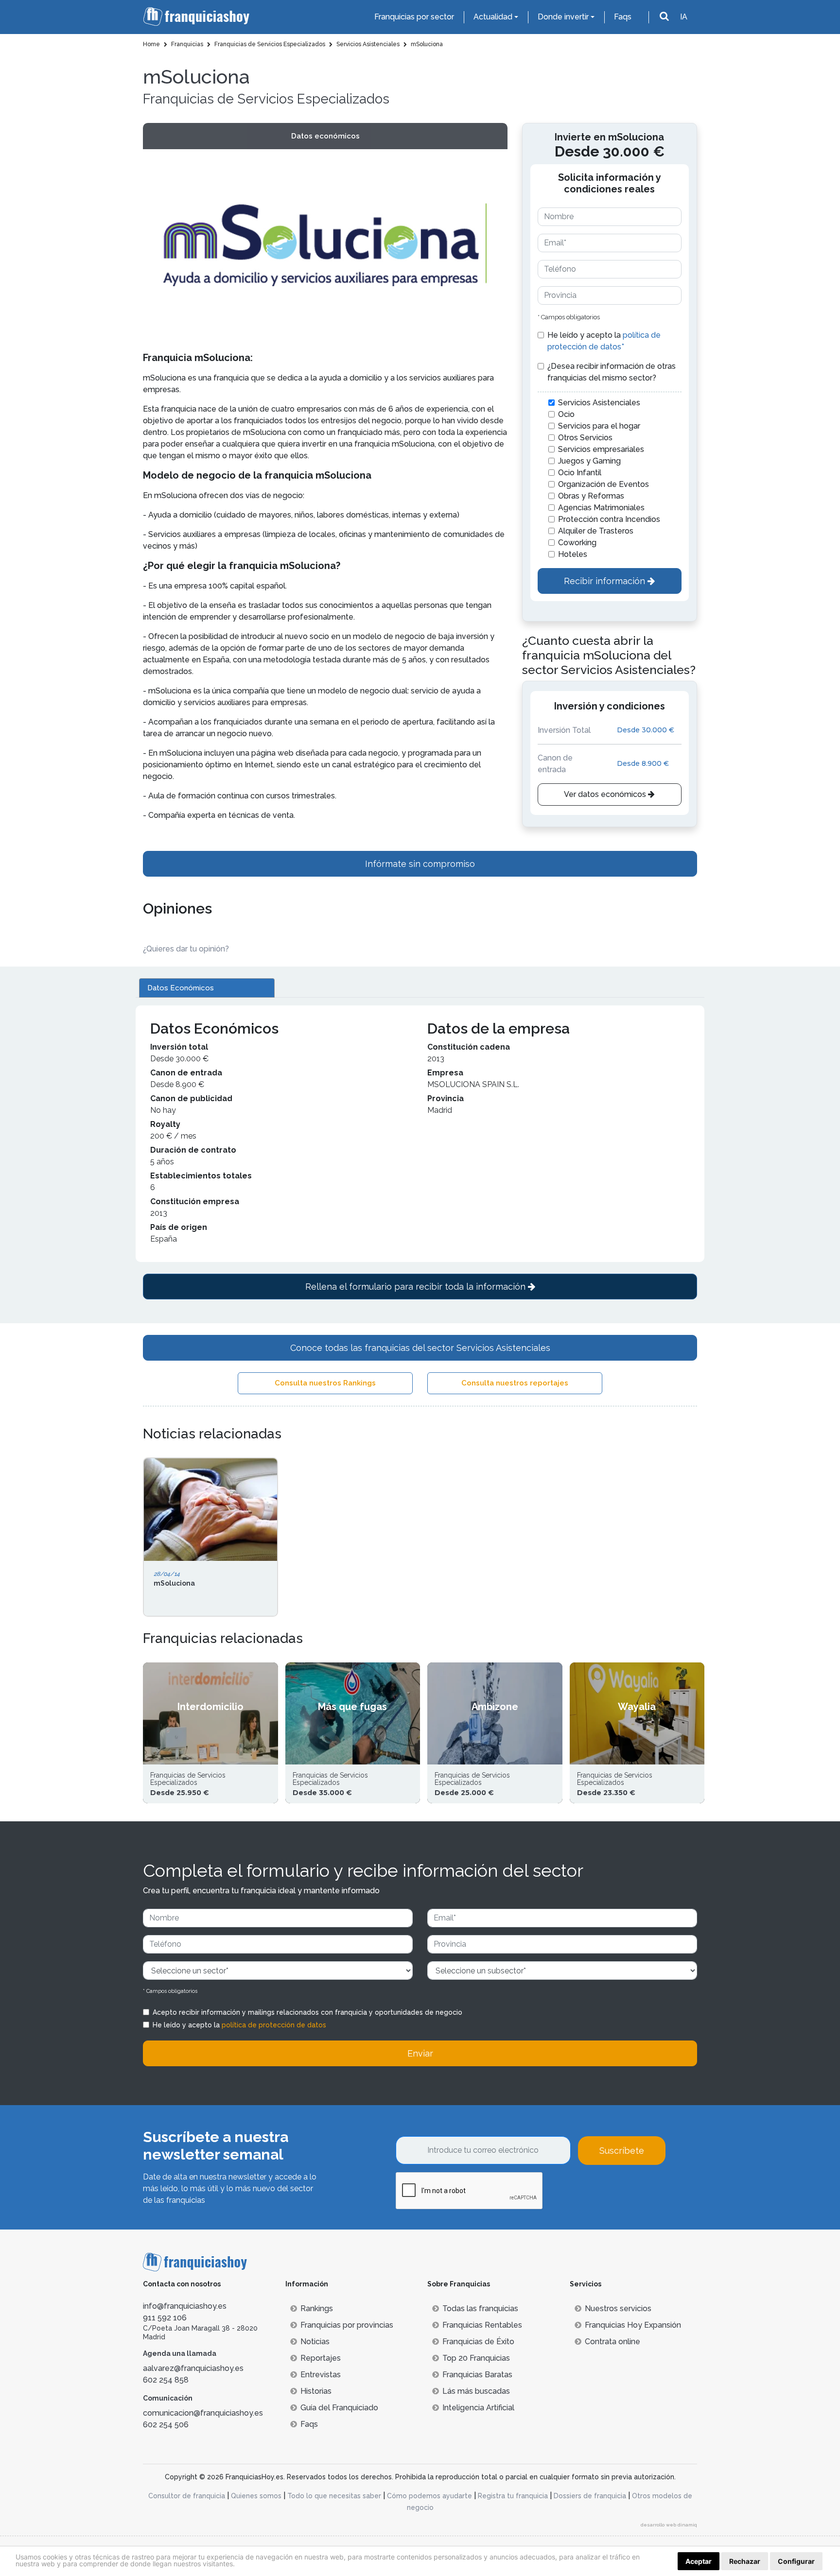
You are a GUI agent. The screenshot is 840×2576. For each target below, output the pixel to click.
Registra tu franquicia (513, 2496)
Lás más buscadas (476, 2391)
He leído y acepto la (604, 341)
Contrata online (612, 2342)
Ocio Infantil (580, 473)
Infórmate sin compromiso (420, 864)
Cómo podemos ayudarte (429, 2496)
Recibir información (606, 581)
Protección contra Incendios (609, 519)
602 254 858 (166, 2380)
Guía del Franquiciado (339, 2408)
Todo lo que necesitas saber (334, 2496)
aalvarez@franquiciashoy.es (193, 2368)
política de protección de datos (274, 2025)
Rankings (317, 2308)
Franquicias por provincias (347, 2325)
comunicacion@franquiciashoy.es (203, 2413)
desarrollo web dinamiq (669, 2525)
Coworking (577, 543)
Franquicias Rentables (482, 2325)
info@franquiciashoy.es (185, 2306)
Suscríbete (622, 2151)
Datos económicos (325, 136)
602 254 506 (166, 2425)
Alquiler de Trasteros (596, 531)
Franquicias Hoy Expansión (633, 2325)
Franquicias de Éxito (478, 2342)
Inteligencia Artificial (478, 2408)
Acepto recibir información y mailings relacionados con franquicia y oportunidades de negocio (307, 2012)
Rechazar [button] (745, 2561)
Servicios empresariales (601, 449)
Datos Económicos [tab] (181, 988)
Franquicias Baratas (477, 2375)
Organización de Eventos (604, 484)
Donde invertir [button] (563, 17)
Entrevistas (321, 2375)
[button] (496, 244)
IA (684, 17)
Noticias (315, 2342)
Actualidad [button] (493, 17)
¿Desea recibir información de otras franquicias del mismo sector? (612, 372)
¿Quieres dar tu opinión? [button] (186, 949)
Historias (316, 2391)
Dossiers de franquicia (590, 2496)
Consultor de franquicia (187, 2496)
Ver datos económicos (606, 794)
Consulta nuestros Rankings (325, 1383)
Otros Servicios (585, 438)
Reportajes (321, 2358)
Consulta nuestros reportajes (515, 1383)
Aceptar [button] (699, 2561)
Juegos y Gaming (589, 461)
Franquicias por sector (414, 17)
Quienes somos (256, 2496)
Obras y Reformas (591, 496)
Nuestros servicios (618, 2308)
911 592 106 (165, 2318)
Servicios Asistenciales (599, 403)
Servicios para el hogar (599, 426)
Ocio (566, 414)
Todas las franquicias (480, 2308)
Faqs (623, 17)
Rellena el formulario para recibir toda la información (417, 1287)
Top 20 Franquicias (476, 2358)
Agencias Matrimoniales (601, 508)
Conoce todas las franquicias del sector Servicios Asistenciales (420, 1348)
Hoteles (573, 554)
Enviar (420, 2053)
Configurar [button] (796, 2561)
